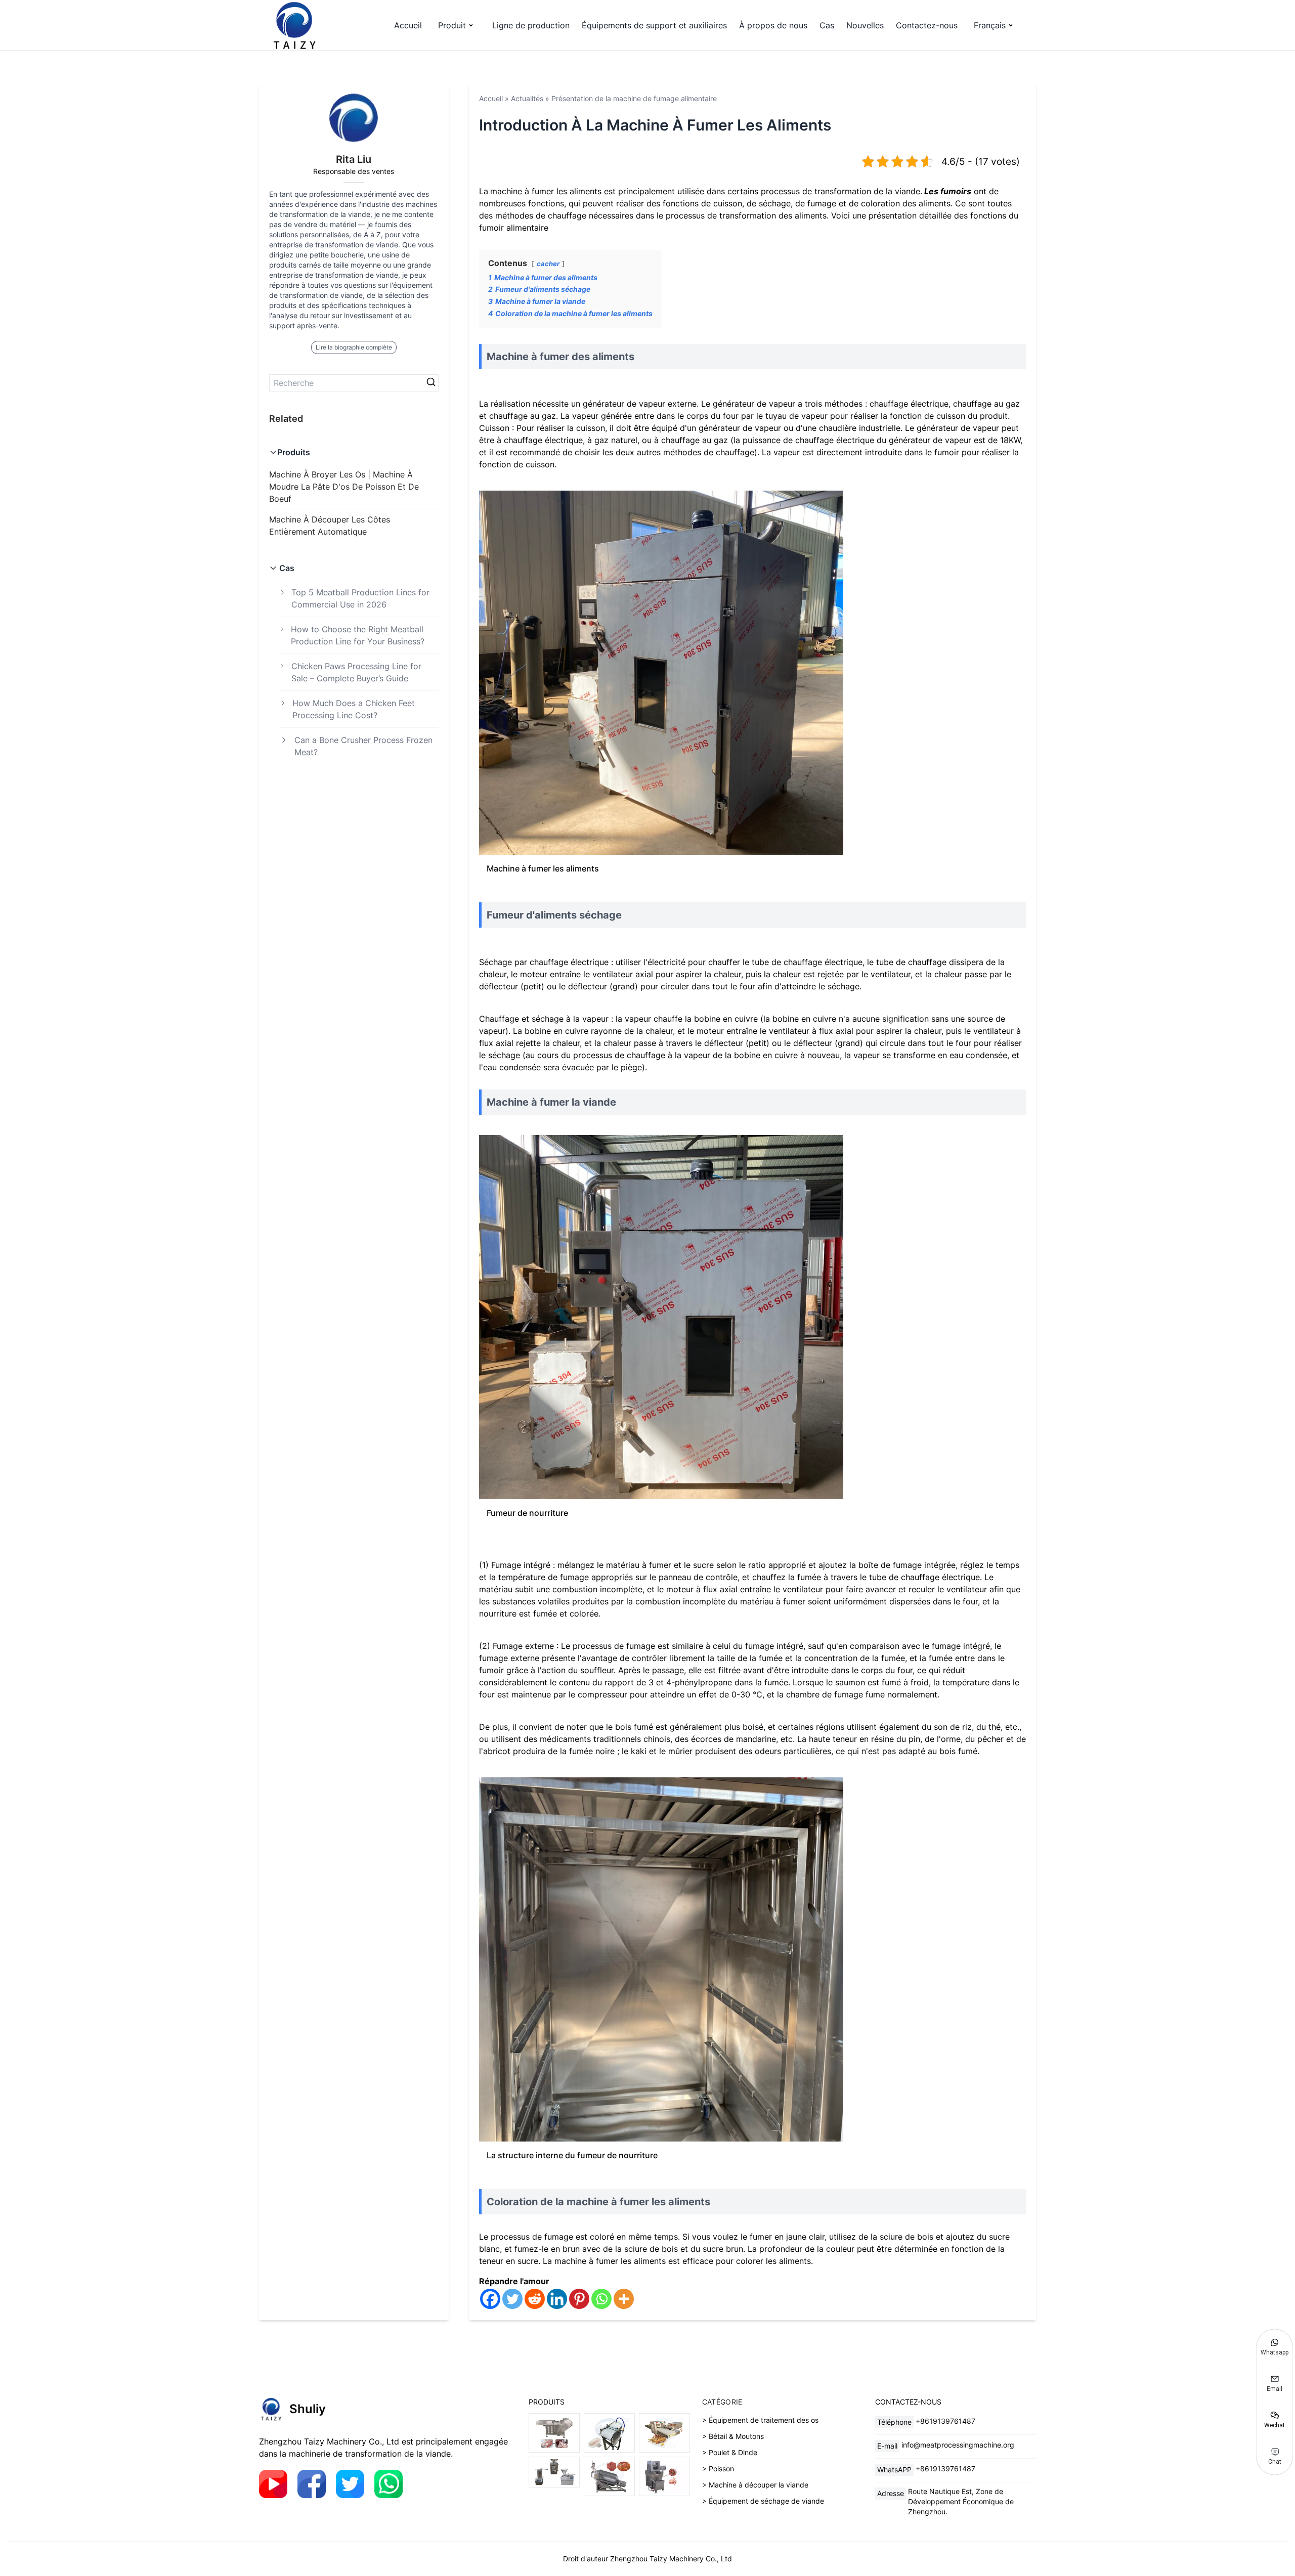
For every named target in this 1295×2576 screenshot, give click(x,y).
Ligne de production (531, 25)
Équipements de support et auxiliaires (654, 25)
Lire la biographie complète (354, 347)
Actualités (527, 98)
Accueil (408, 25)
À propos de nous (773, 25)
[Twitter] (512, 2299)
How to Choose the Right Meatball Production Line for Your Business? (358, 635)
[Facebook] (490, 2299)
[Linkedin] (557, 2299)
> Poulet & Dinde (730, 2452)
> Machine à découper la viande (755, 2485)
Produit (452, 25)
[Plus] (624, 2299)
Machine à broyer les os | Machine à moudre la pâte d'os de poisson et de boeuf (344, 487)
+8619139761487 (945, 2421)
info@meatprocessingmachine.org (958, 2445)
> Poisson (718, 2469)
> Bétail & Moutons (733, 2436)
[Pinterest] (579, 2299)
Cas (827, 25)
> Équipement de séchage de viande (763, 2501)
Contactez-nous (927, 25)
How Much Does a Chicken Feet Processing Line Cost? (354, 709)
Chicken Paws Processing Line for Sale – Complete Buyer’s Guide (356, 672)
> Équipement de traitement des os (760, 2420)
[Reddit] (535, 2299)
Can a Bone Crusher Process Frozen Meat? (363, 746)
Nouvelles (865, 25)
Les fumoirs (947, 191)
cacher (548, 264)
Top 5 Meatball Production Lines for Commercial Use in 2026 (360, 598)
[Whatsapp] (601, 2299)
